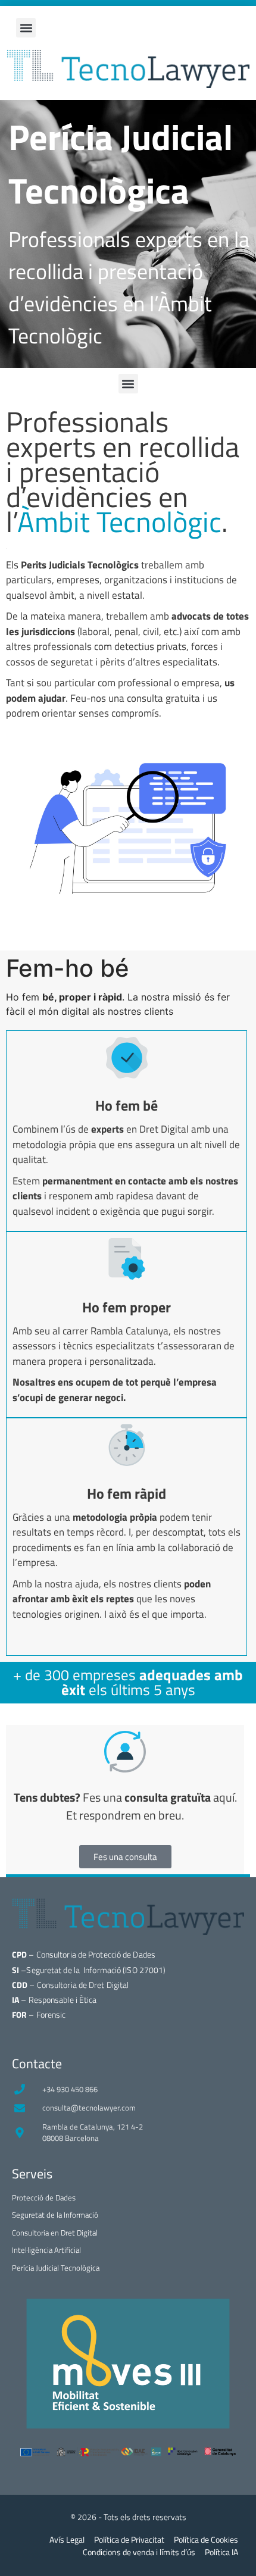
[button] (26, 28)
